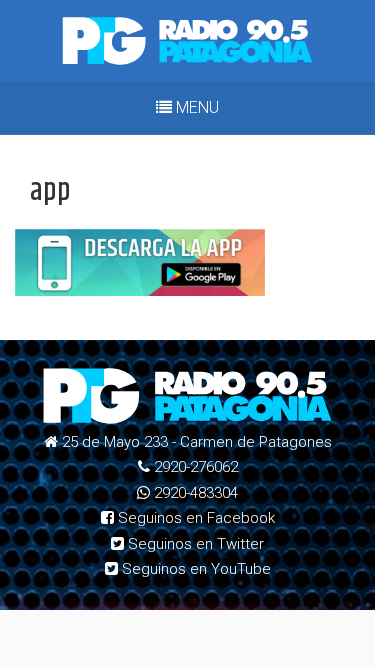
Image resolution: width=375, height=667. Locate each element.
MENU (195, 107)
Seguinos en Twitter (194, 544)
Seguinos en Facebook (194, 518)
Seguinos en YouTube (194, 569)
